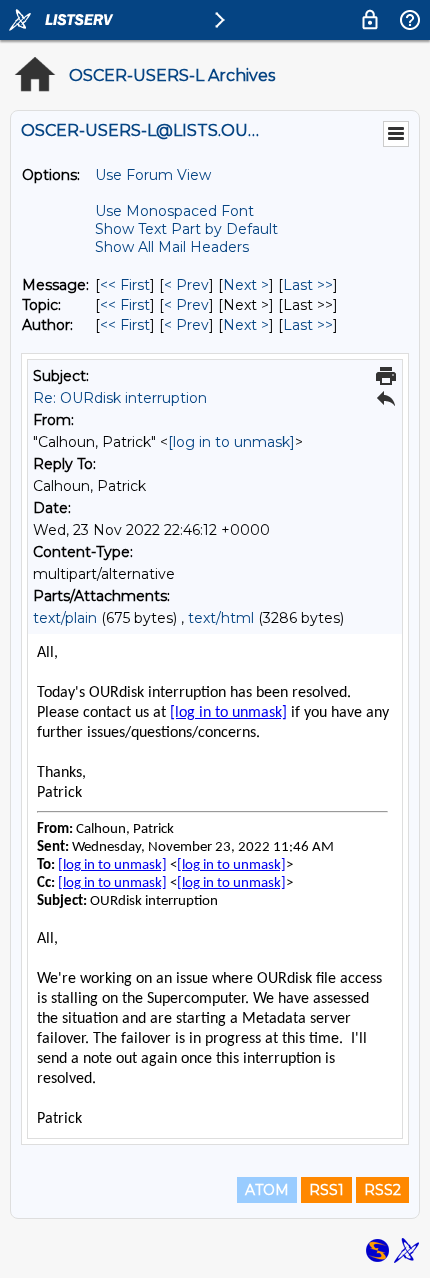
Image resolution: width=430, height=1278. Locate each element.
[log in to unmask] (231, 442)
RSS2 (382, 1190)
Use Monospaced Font (174, 211)
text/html (221, 618)
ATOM (267, 1190)
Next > (246, 285)
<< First (125, 285)
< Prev (186, 285)
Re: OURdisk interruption (120, 398)
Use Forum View (153, 175)
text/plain (65, 618)
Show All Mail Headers (172, 247)
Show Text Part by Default (186, 229)
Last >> (308, 285)
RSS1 (326, 1190)
